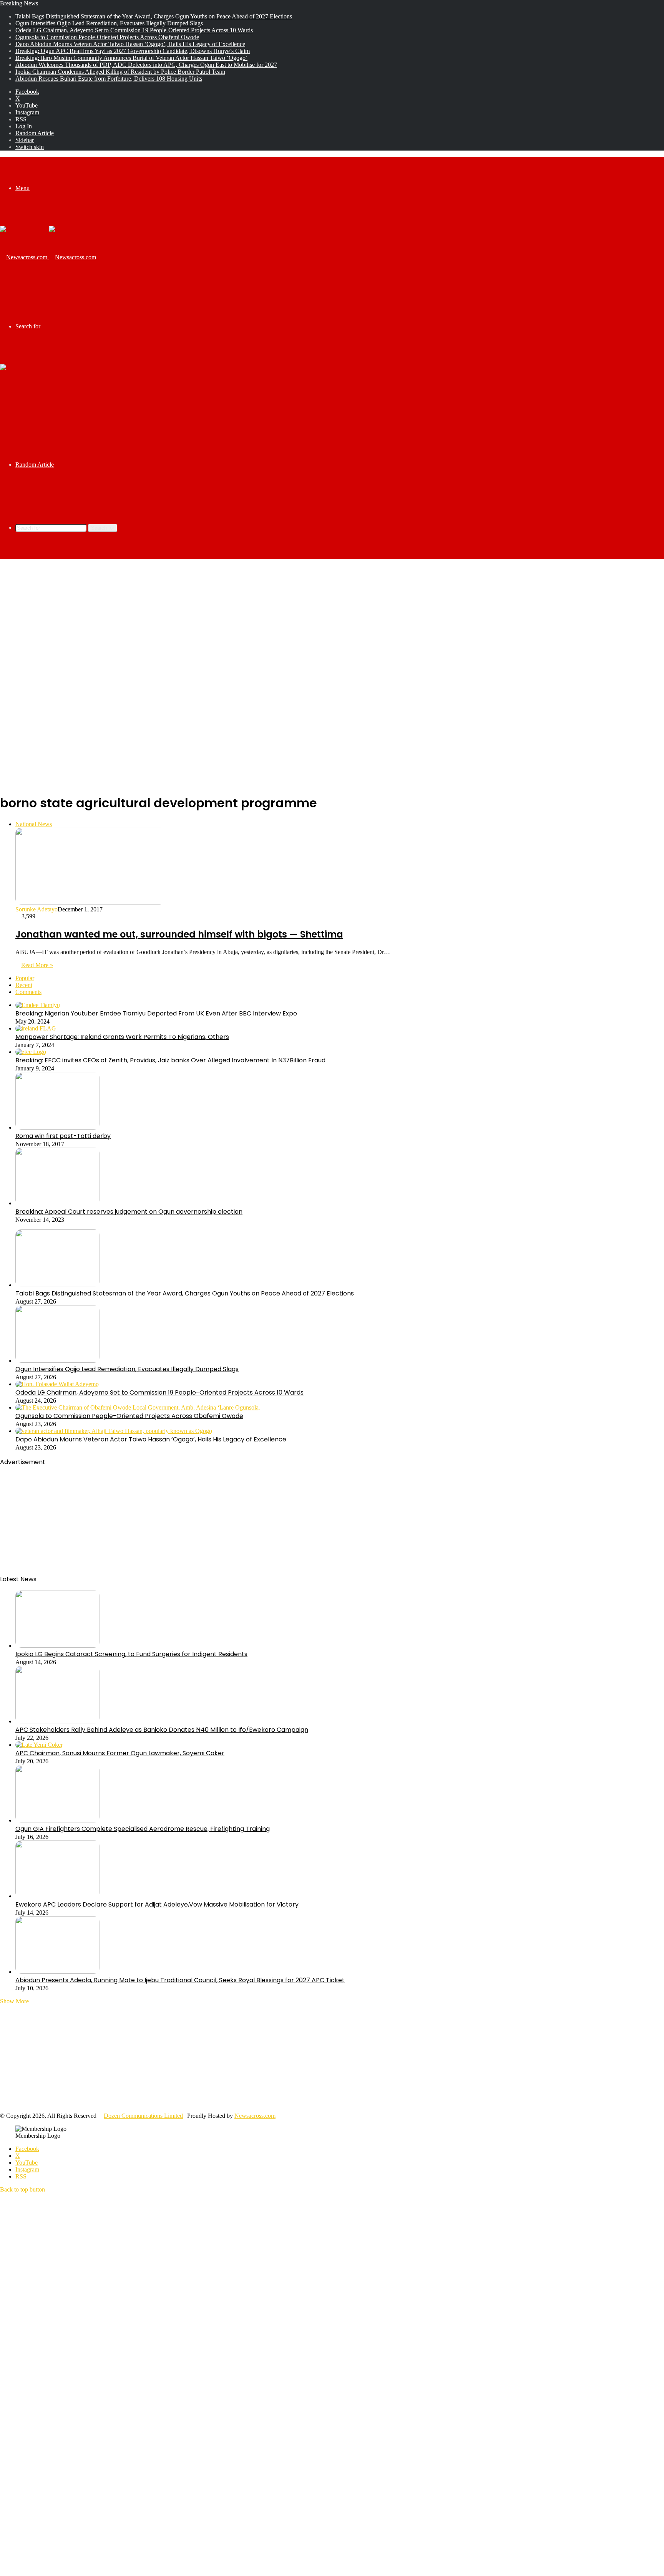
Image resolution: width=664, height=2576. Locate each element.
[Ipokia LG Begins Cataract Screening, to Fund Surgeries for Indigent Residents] (58, 1646)
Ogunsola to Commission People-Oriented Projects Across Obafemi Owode (107, 37)
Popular (25, 978)
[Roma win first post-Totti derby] (58, 1127)
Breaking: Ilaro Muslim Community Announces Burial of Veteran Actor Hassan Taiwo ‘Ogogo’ (131, 58)
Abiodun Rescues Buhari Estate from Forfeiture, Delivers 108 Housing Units (109, 79)
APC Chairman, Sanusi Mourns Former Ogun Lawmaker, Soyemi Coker (120, 1753)
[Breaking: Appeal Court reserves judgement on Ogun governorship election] (58, 1203)
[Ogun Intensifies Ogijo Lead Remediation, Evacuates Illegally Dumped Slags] (58, 1361)
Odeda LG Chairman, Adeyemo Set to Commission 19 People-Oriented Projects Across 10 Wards (134, 30)
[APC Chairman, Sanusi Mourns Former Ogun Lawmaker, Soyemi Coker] (39, 1745)
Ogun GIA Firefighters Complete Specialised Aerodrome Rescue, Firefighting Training (143, 1829)
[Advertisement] (332, 621)
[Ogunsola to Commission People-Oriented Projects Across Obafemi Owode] (138, 1407)
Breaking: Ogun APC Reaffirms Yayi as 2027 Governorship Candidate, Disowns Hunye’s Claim (133, 51)
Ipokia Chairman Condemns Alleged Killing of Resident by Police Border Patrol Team (120, 72)
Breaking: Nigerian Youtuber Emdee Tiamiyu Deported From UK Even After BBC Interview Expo (156, 1013)
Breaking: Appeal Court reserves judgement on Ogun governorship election (129, 1212)
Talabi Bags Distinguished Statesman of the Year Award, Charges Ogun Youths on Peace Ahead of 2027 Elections (154, 16)
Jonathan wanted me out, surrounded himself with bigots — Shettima (179, 934)
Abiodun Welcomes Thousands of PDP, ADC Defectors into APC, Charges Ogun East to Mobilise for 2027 (146, 65)
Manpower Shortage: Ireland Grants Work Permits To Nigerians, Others (122, 1037)
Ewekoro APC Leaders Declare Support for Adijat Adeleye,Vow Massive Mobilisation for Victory (157, 1904)
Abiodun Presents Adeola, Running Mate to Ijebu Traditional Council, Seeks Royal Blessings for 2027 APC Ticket (180, 1980)
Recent (24, 985)
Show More (14, 2001)
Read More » (37, 965)
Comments (28, 992)
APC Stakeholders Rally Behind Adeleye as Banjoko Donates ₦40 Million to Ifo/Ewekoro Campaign (162, 1730)
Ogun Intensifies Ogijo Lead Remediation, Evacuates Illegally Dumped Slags (109, 23)
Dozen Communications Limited (143, 2116)
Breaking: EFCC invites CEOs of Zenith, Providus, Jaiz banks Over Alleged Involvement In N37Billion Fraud (170, 1060)
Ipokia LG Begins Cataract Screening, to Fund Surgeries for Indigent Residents (131, 1654)
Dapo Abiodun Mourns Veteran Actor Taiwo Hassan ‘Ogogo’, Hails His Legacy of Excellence (130, 44)
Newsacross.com (255, 2116)
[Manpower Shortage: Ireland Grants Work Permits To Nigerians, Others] (36, 1028)
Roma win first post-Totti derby (63, 1136)
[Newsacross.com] (48, 257)
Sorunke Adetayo (37, 909)
